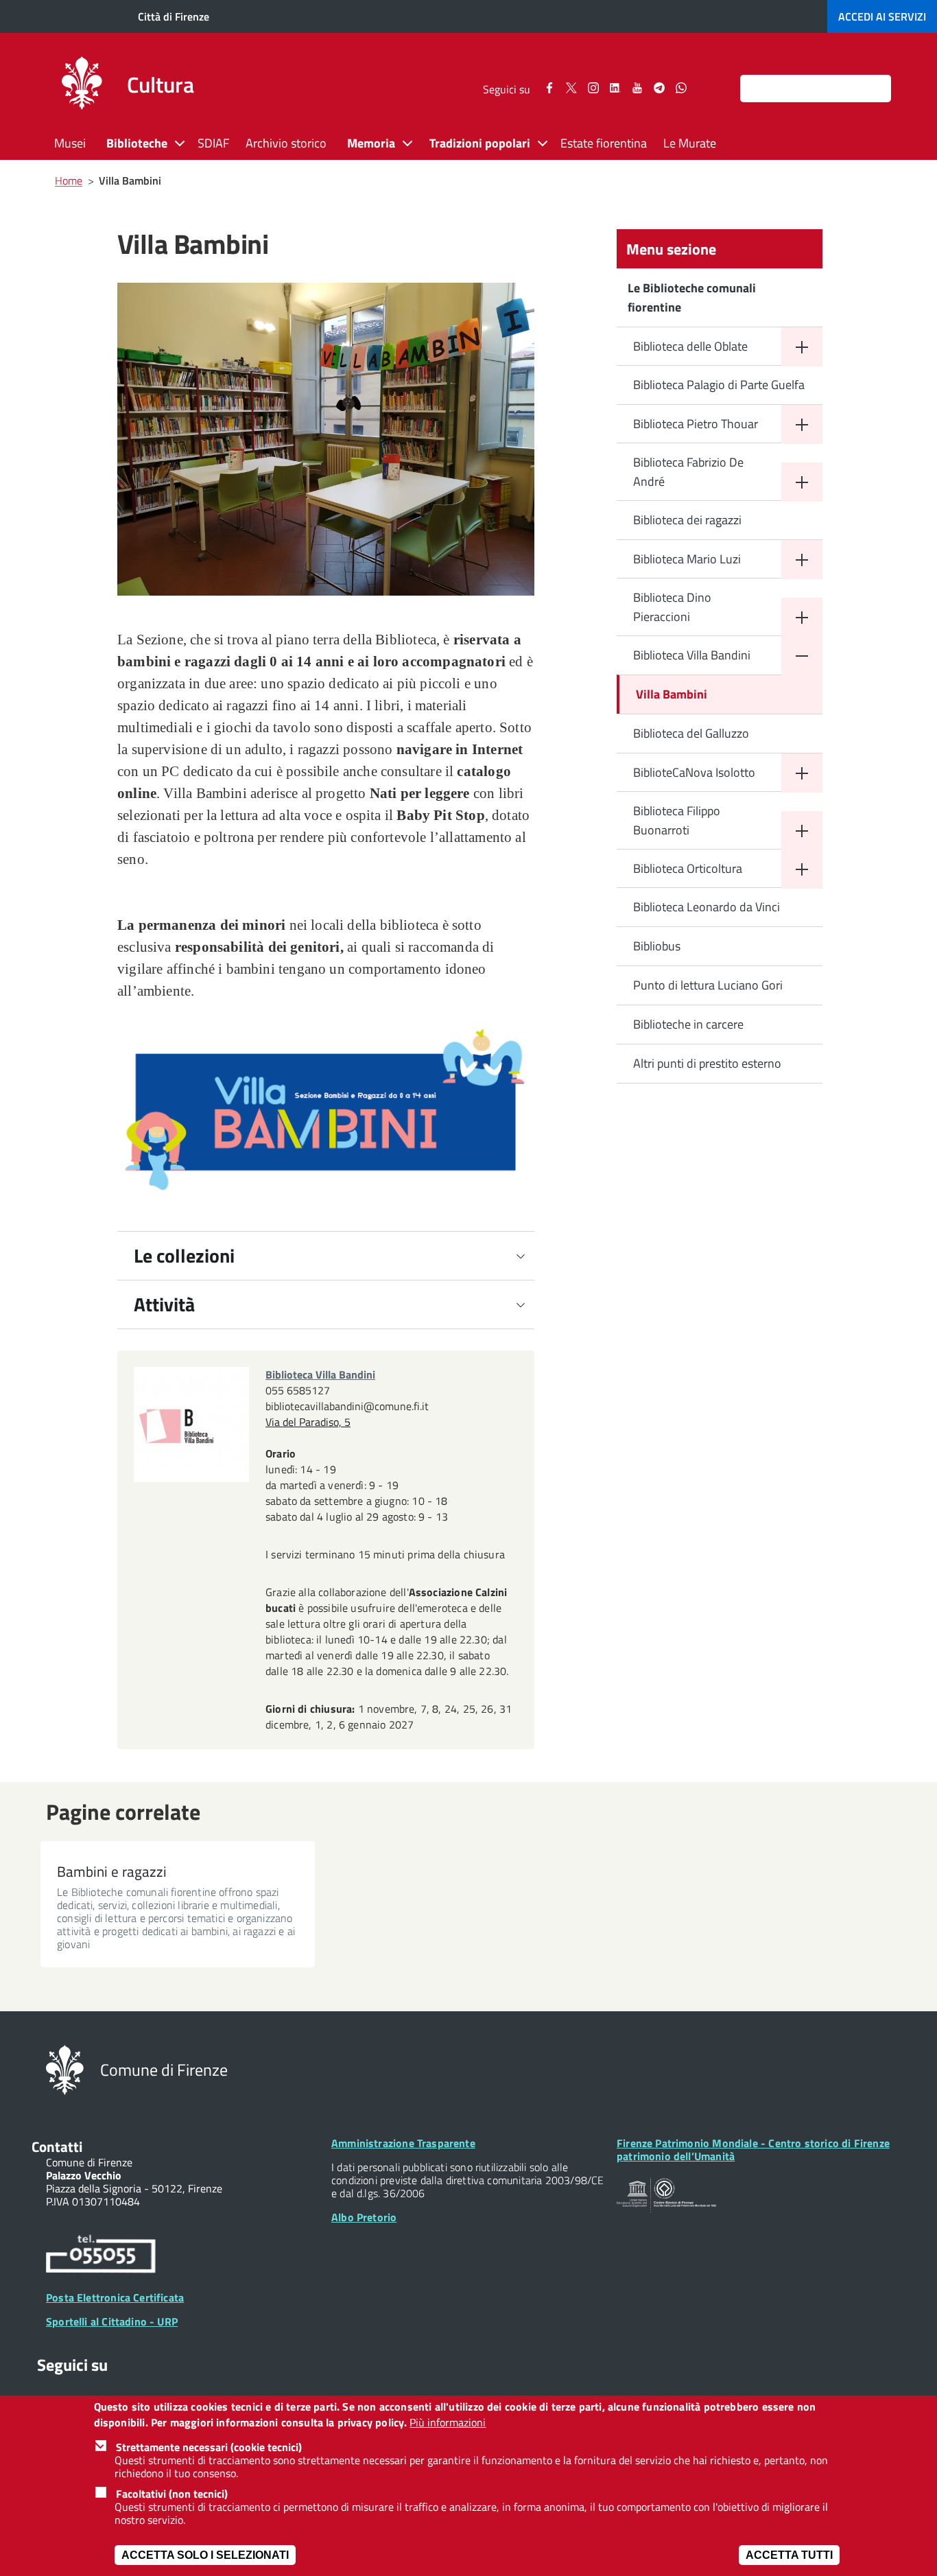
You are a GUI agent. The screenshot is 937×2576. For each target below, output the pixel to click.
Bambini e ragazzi (112, 1871)
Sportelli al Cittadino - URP (112, 2321)
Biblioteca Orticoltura (688, 868)
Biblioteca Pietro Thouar (696, 424)
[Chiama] (101, 2256)
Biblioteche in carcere (688, 1024)
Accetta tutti (789, 2555)
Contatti (57, 2146)
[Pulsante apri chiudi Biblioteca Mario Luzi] (802, 560)
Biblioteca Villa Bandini (692, 655)
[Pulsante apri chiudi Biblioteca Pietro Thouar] (802, 424)
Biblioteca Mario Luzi (687, 559)
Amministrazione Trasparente (403, 2143)
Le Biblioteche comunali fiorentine (692, 297)
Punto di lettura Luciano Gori (708, 985)
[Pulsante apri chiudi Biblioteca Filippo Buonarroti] (802, 831)
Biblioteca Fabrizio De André (688, 472)
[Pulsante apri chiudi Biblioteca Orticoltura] (802, 869)
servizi (882, 16)
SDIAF (213, 143)
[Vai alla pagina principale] (82, 85)
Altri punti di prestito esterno (707, 1063)
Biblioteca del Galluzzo (691, 733)
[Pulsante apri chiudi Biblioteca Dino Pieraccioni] (802, 617)
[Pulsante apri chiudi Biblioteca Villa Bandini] (802, 656)
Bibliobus (657, 946)
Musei (70, 143)
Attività (164, 1304)
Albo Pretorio (364, 2217)
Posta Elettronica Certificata (115, 2297)
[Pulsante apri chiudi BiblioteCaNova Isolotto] (802, 773)
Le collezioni (184, 1255)
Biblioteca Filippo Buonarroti (677, 820)
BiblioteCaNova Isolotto (694, 772)
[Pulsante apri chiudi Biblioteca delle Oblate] (802, 347)
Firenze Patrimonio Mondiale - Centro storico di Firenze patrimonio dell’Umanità (753, 2150)
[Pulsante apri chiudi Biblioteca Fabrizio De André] (802, 482)
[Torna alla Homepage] (65, 2069)
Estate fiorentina (604, 143)
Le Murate (690, 143)
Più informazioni (448, 2423)
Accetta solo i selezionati (205, 2555)
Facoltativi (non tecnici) (172, 2494)
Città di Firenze (174, 16)
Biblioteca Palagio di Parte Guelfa (719, 385)
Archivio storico (286, 143)
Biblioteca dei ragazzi (687, 520)
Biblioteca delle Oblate (690, 346)
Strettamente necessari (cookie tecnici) (209, 2448)
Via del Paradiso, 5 (308, 1422)
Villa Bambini (672, 694)
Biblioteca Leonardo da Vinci (707, 907)
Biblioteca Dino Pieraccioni (672, 607)
